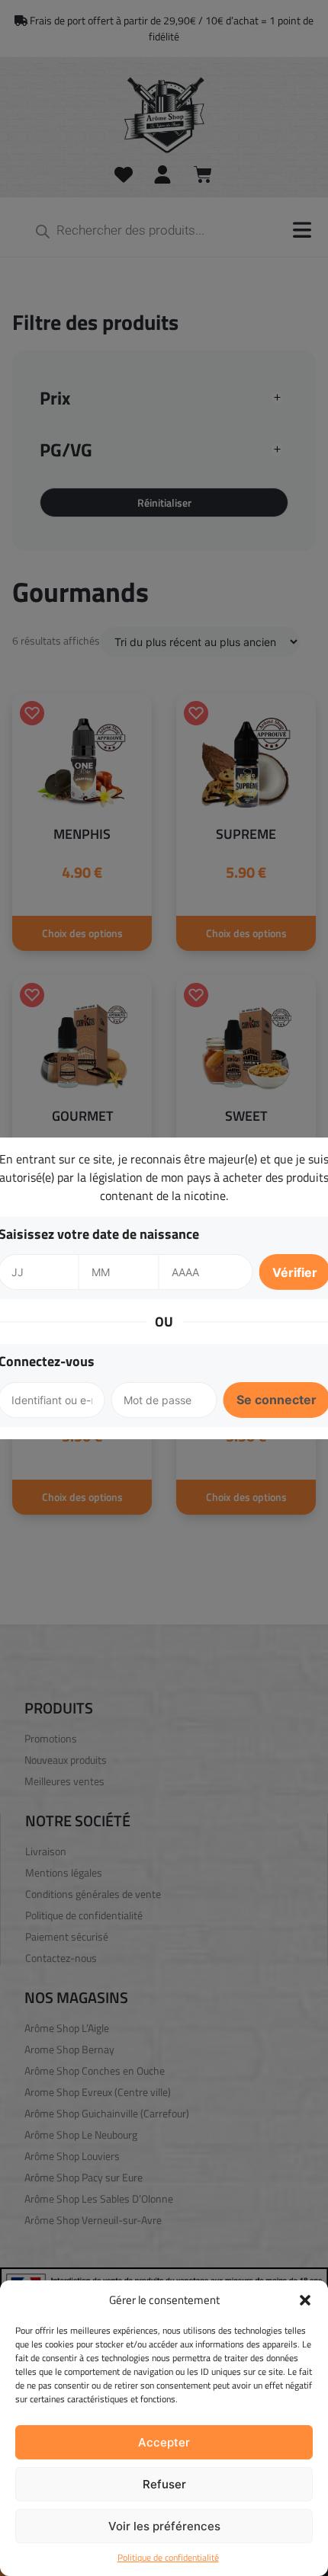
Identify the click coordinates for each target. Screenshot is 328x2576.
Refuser (164, 2484)
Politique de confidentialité (168, 2558)
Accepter (164, 2442)
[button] (305, 2300)
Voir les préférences (164, 2526)
